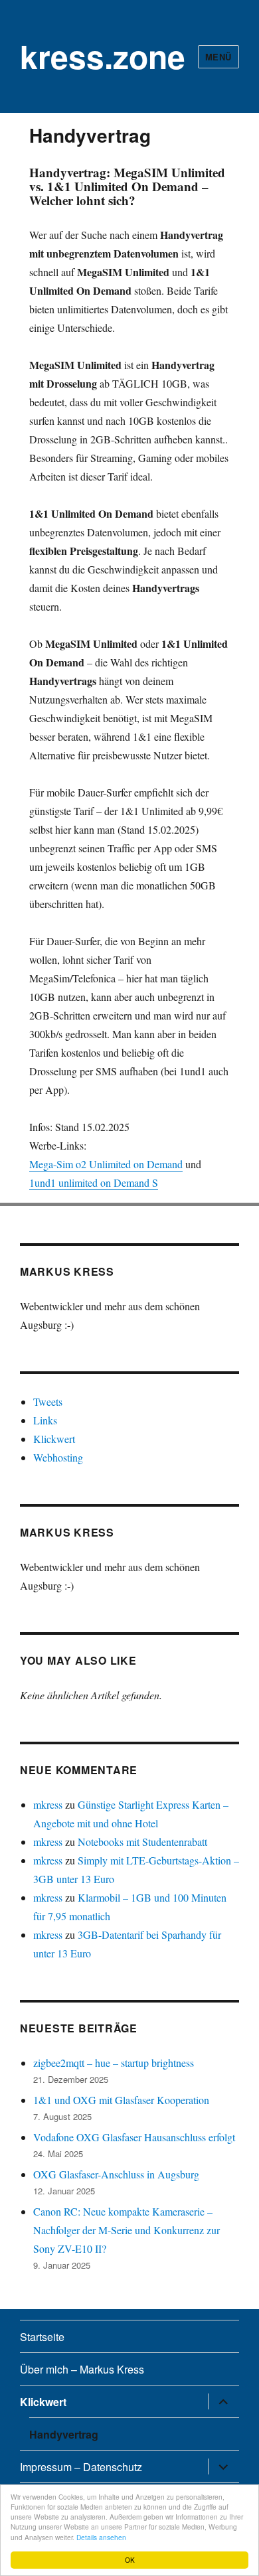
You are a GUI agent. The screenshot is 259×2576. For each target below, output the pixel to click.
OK (130, 2560)
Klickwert (54, 1439)
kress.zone (103, 56)
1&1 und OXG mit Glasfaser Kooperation (121, 2100)
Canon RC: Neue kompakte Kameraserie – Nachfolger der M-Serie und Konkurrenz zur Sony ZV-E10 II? (127, 2230)
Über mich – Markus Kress (82, 2369)
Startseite (42, 2337)
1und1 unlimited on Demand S (94, 1182)
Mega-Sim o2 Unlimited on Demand (106, 1164)
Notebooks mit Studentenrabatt (142, 1842)
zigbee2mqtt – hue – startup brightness (114, 2063)
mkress (48, 1804)
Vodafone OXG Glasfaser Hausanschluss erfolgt (134, 2137)
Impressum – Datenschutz (81, 2467)
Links (45, 1420)
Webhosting (58, 1457)
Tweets (48, 1402)
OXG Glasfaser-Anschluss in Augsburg (116, 2174)
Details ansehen (101, 2537)
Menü (218, 57)
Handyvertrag (64, 2434)
